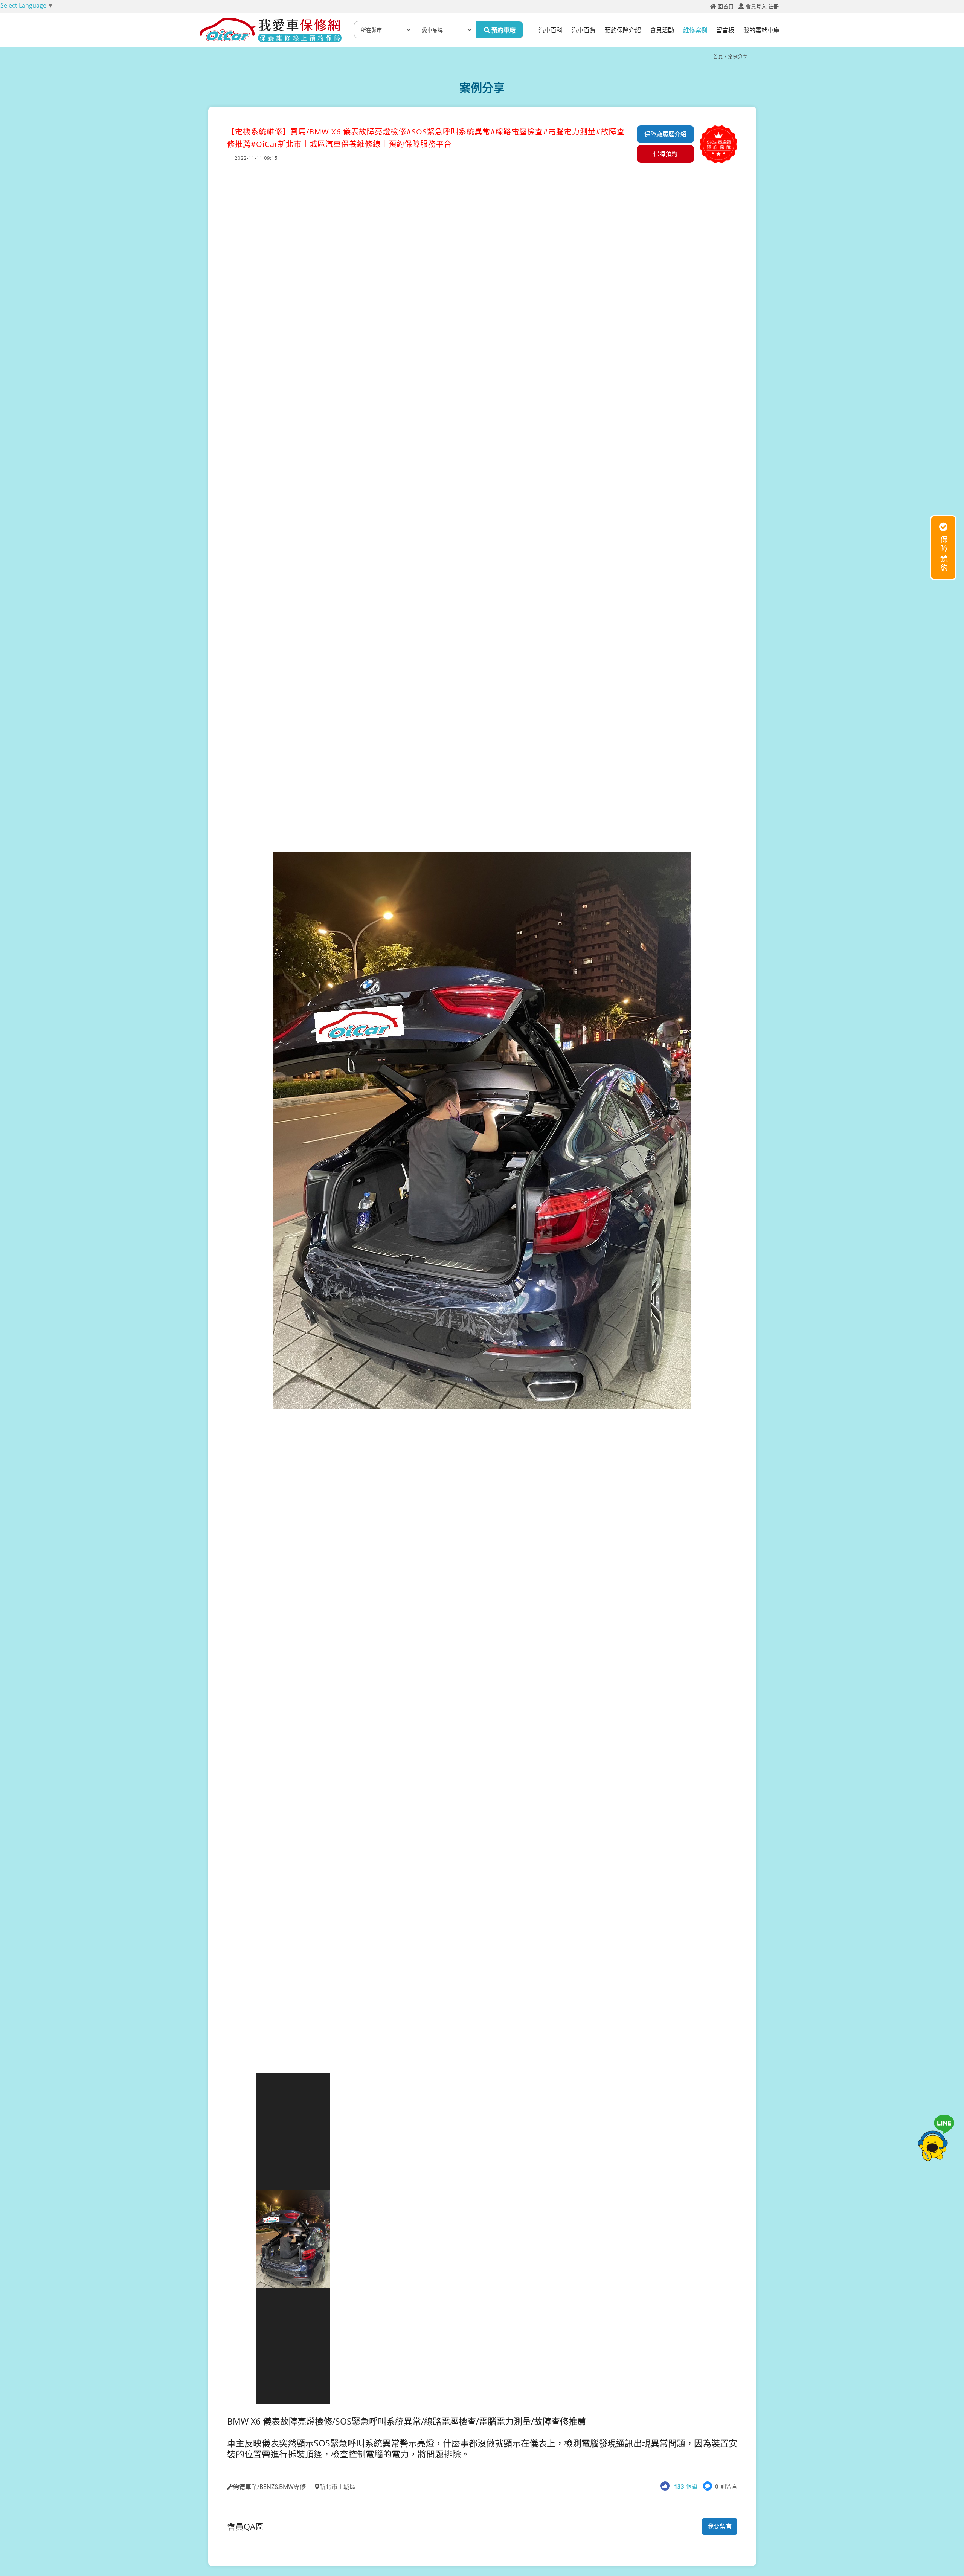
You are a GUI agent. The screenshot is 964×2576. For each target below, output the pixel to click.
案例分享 (738, 56)
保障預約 (665, 154)
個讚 (686, 2486)
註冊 (773, 6)
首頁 (718, 56)
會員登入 (756, 6)
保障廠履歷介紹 (665, 134)
